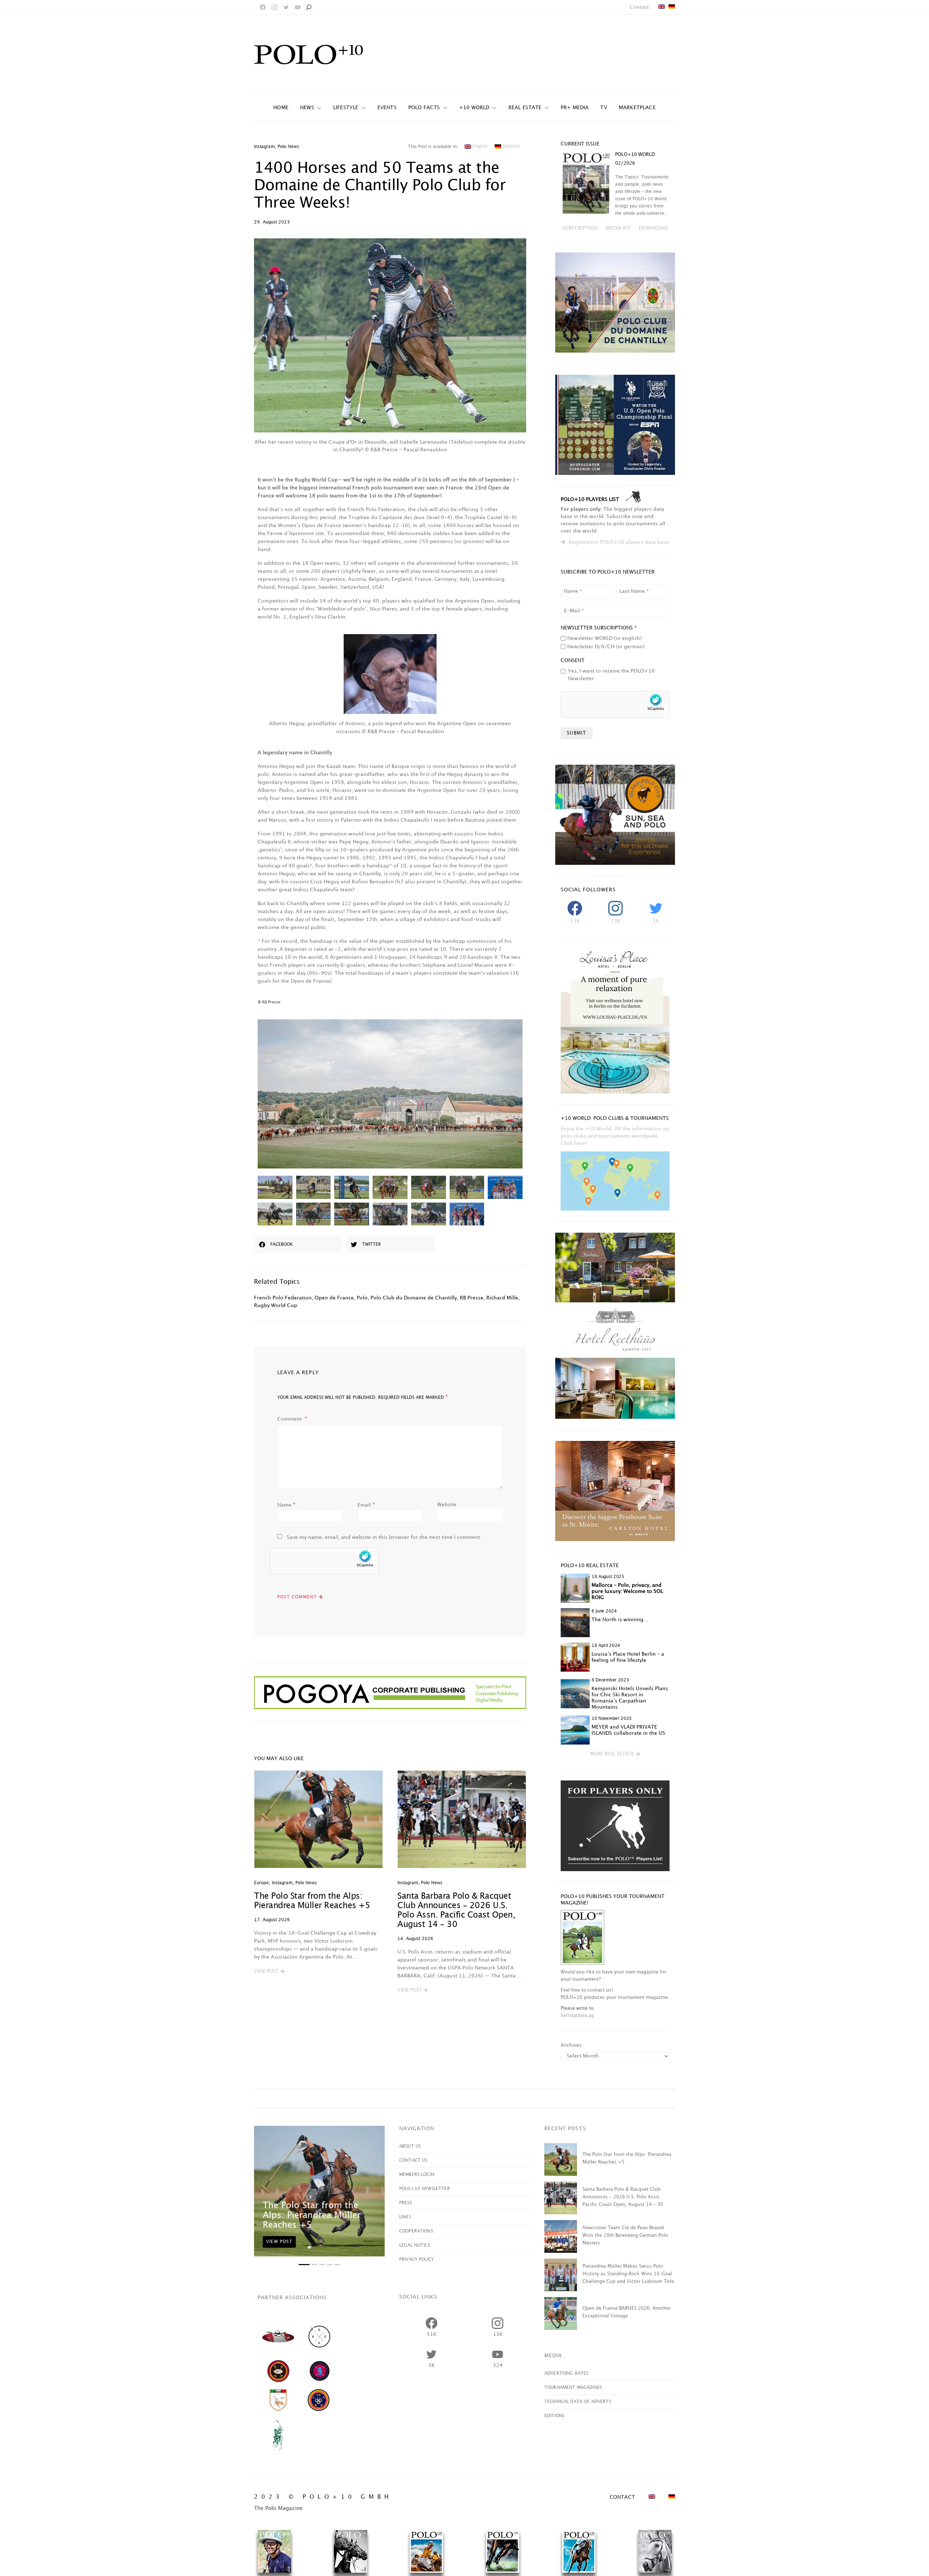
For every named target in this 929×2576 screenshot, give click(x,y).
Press (406, 2203)
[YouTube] (298, 7)
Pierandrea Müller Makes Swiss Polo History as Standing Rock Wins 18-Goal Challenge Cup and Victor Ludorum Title (628, 2274)
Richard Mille (502, 1298)
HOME (281, 108)
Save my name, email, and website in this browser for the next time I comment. (384, 1537)
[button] (269, 1972)
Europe (261, 1883)
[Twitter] (286, 7)
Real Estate (525, 108)
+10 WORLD (474, 108)
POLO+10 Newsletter (425, 2189)
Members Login (417, 2175)
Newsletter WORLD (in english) (605, 638)
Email (366, 1505)
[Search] (308, 7)
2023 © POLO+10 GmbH (323, 2497)
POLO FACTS (424, 108)
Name (287, 1505)
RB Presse (472, 1298)
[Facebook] (263, 7)
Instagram (264, 147)
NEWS (307, 108)
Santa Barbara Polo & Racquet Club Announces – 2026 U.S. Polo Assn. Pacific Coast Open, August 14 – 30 (623, 2197)
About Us (410, 2146)
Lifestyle (346, 108)
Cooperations (416, 2231)
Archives (571, 2045)
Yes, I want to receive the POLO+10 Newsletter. (611, 675)
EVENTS (387, 108)
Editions (554, 2416)
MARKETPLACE (637, 108)
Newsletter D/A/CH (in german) (606, 647)
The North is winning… (620, 1620)
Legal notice (415, 2245)
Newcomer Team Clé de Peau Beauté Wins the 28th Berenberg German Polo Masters (625, 2235)
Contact (639, 7)
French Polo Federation (283, 1298)
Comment (290, 1419)
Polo (362, 1298)
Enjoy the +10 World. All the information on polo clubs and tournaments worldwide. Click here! (615, 1136)
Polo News (288, 147)
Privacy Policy (416, 2259)
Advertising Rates (566, 2373)
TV (603, 108)
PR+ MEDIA (575, 108)
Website (447, 1505)
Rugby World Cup (276, 1305)
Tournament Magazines (573, 2388)
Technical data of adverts (578, 2402)
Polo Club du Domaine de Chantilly (414, 1298)
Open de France (334, 1298)
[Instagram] (274, 7)
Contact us (413, 2160)
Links (405, 2217)
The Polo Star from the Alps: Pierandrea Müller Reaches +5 (312, 2215)
